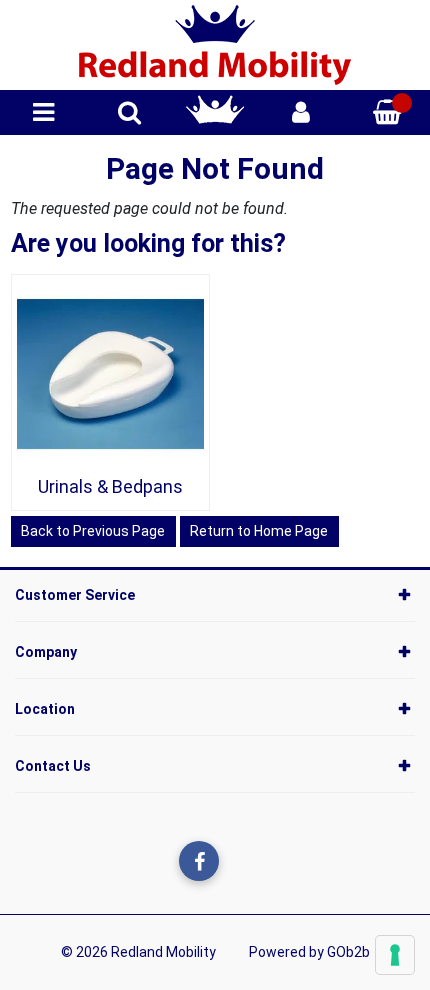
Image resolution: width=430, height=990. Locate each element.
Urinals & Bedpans (110, 486)
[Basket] (387, 112)
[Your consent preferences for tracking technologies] (395, 955)
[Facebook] (199, 861)
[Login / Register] (301, 112)
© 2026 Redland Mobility (138, 952)
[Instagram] (240, 861)
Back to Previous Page (93, 531)
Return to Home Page (259, 531)
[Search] (129, 112)
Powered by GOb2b (309, 952)
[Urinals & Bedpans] (111, 374)
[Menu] (43, 112)
